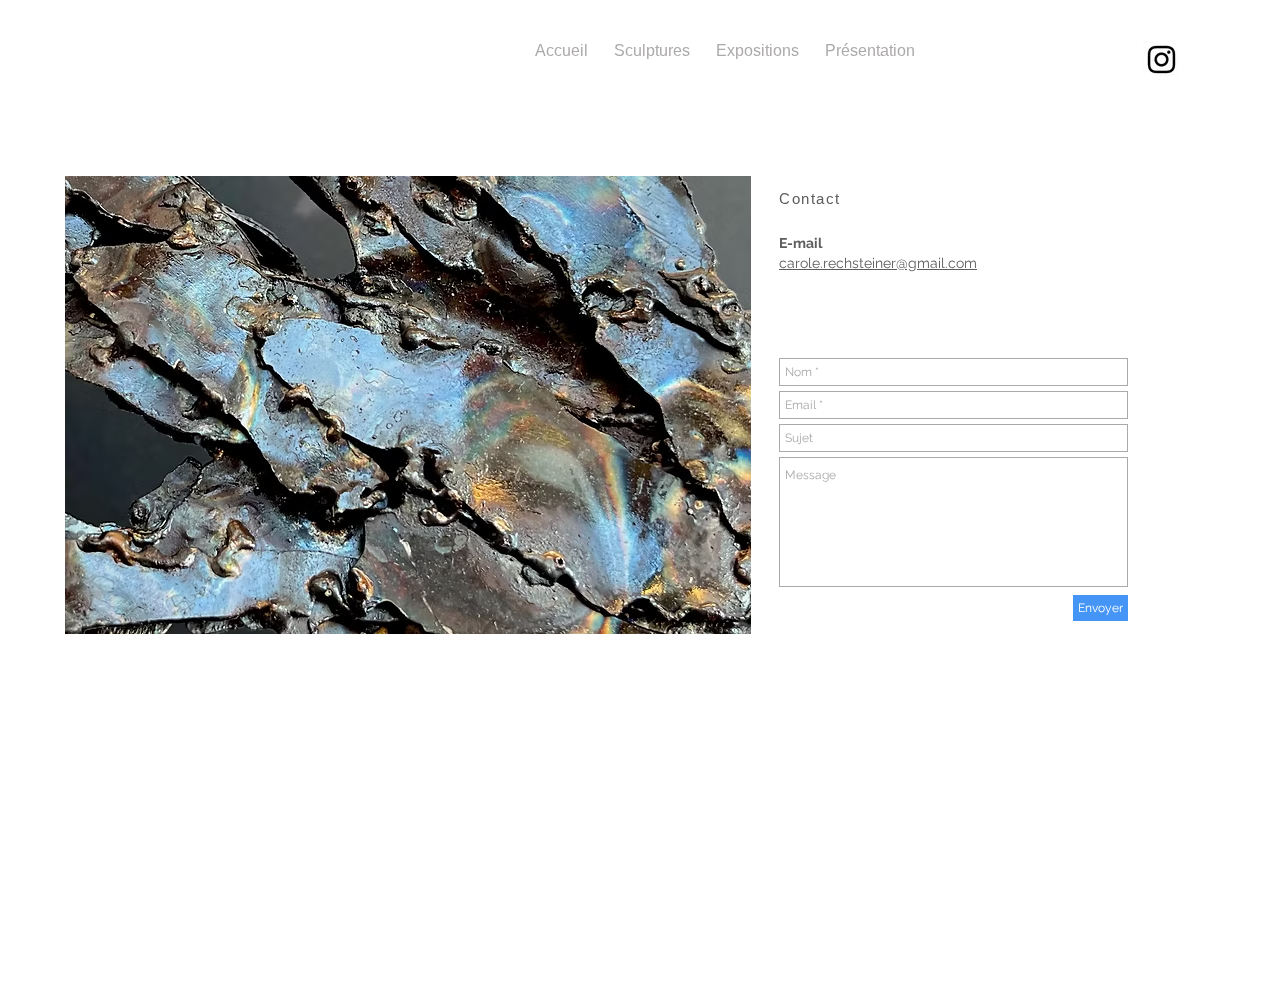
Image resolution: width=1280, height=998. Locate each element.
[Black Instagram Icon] (1161, 59)
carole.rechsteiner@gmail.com (878, 263)
